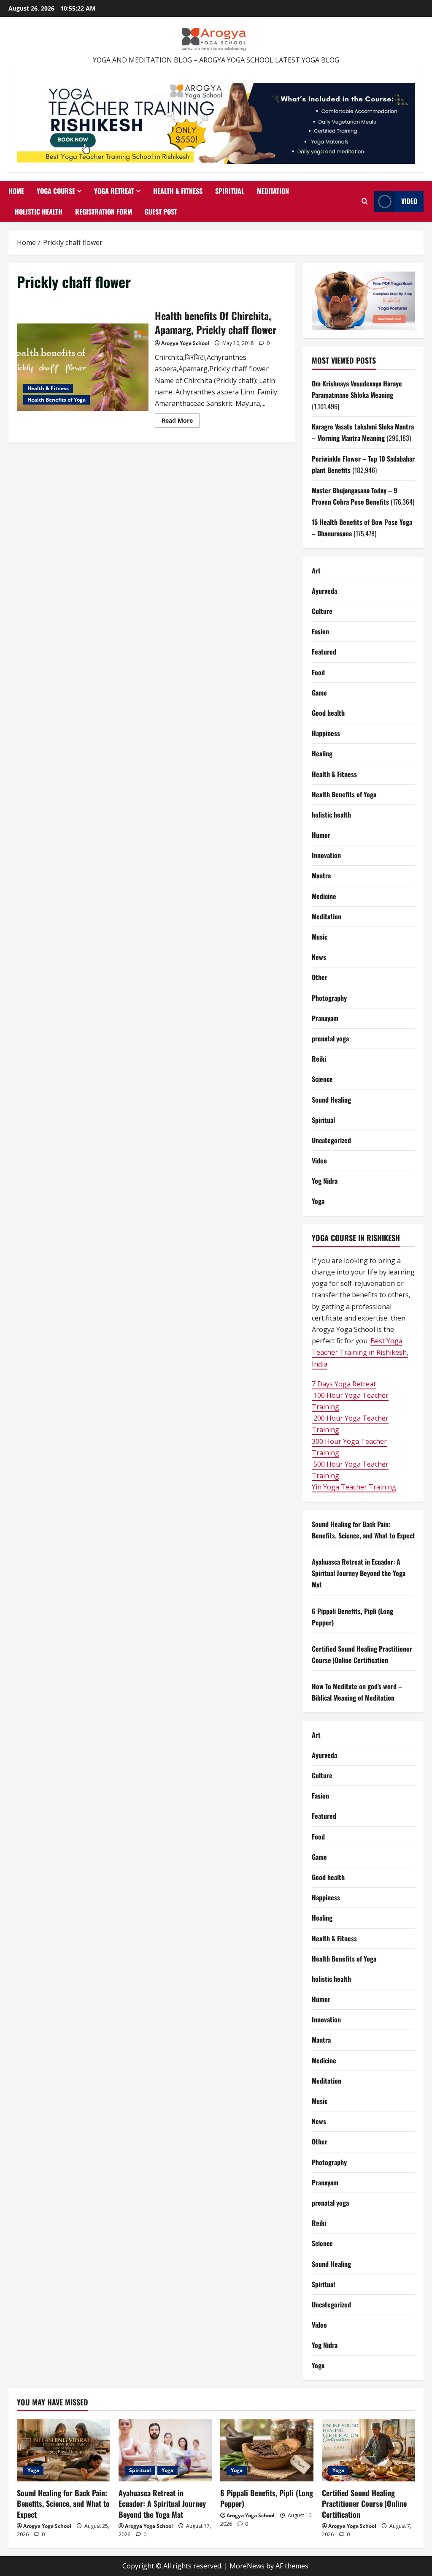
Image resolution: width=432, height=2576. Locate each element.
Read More (181, 422)
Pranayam (325, 1018)
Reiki (319, 1059)
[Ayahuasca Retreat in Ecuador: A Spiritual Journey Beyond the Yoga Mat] (165, 2450)
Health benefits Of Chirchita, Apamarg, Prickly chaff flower (83, 367)
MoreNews (247, 2566)
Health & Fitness (178, 191)
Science (322, 1079)
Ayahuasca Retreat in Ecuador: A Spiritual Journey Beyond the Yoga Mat (359, 1573)
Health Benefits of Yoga (57, 400)
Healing (322, 753)
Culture (322, 611)
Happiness (326, 733)
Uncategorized (331, 1140)
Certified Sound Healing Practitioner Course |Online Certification (364, 2503)
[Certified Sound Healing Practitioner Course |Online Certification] (369, 2450)
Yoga (318, 1201)
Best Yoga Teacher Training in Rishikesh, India (360, 1352)
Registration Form (104, 212)
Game (319, 693)
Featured (324, 652)
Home (16, 191)
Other (320, 977)
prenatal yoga (330, 1038)
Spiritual (230, 191)
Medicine (324, 896)
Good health (328, 713)
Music (320, 937)
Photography (329, 998)
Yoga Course (56, 191)
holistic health (331, 815)
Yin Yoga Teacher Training (354, 1487)
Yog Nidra (325, 1181)
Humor (321, 835)
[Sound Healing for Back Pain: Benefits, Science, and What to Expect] (63, 2450)
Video (409, 201)
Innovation (326, 855)
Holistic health (39, 212)
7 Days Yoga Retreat (344, 1384)
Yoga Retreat (114, 191)
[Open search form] (365, 201)
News (319, 957)
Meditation (273, 191)
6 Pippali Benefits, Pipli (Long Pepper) (267, 2498)
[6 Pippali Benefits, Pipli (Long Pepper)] (267, 2450)
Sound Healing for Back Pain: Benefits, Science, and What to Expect (63, 2503)
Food (318, 672)
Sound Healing (331, 1100)
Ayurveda (324, 591)
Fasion (320, 631)
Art (316, 571)
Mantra (321, 875)
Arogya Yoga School (185, 343)
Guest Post (161, 212)
